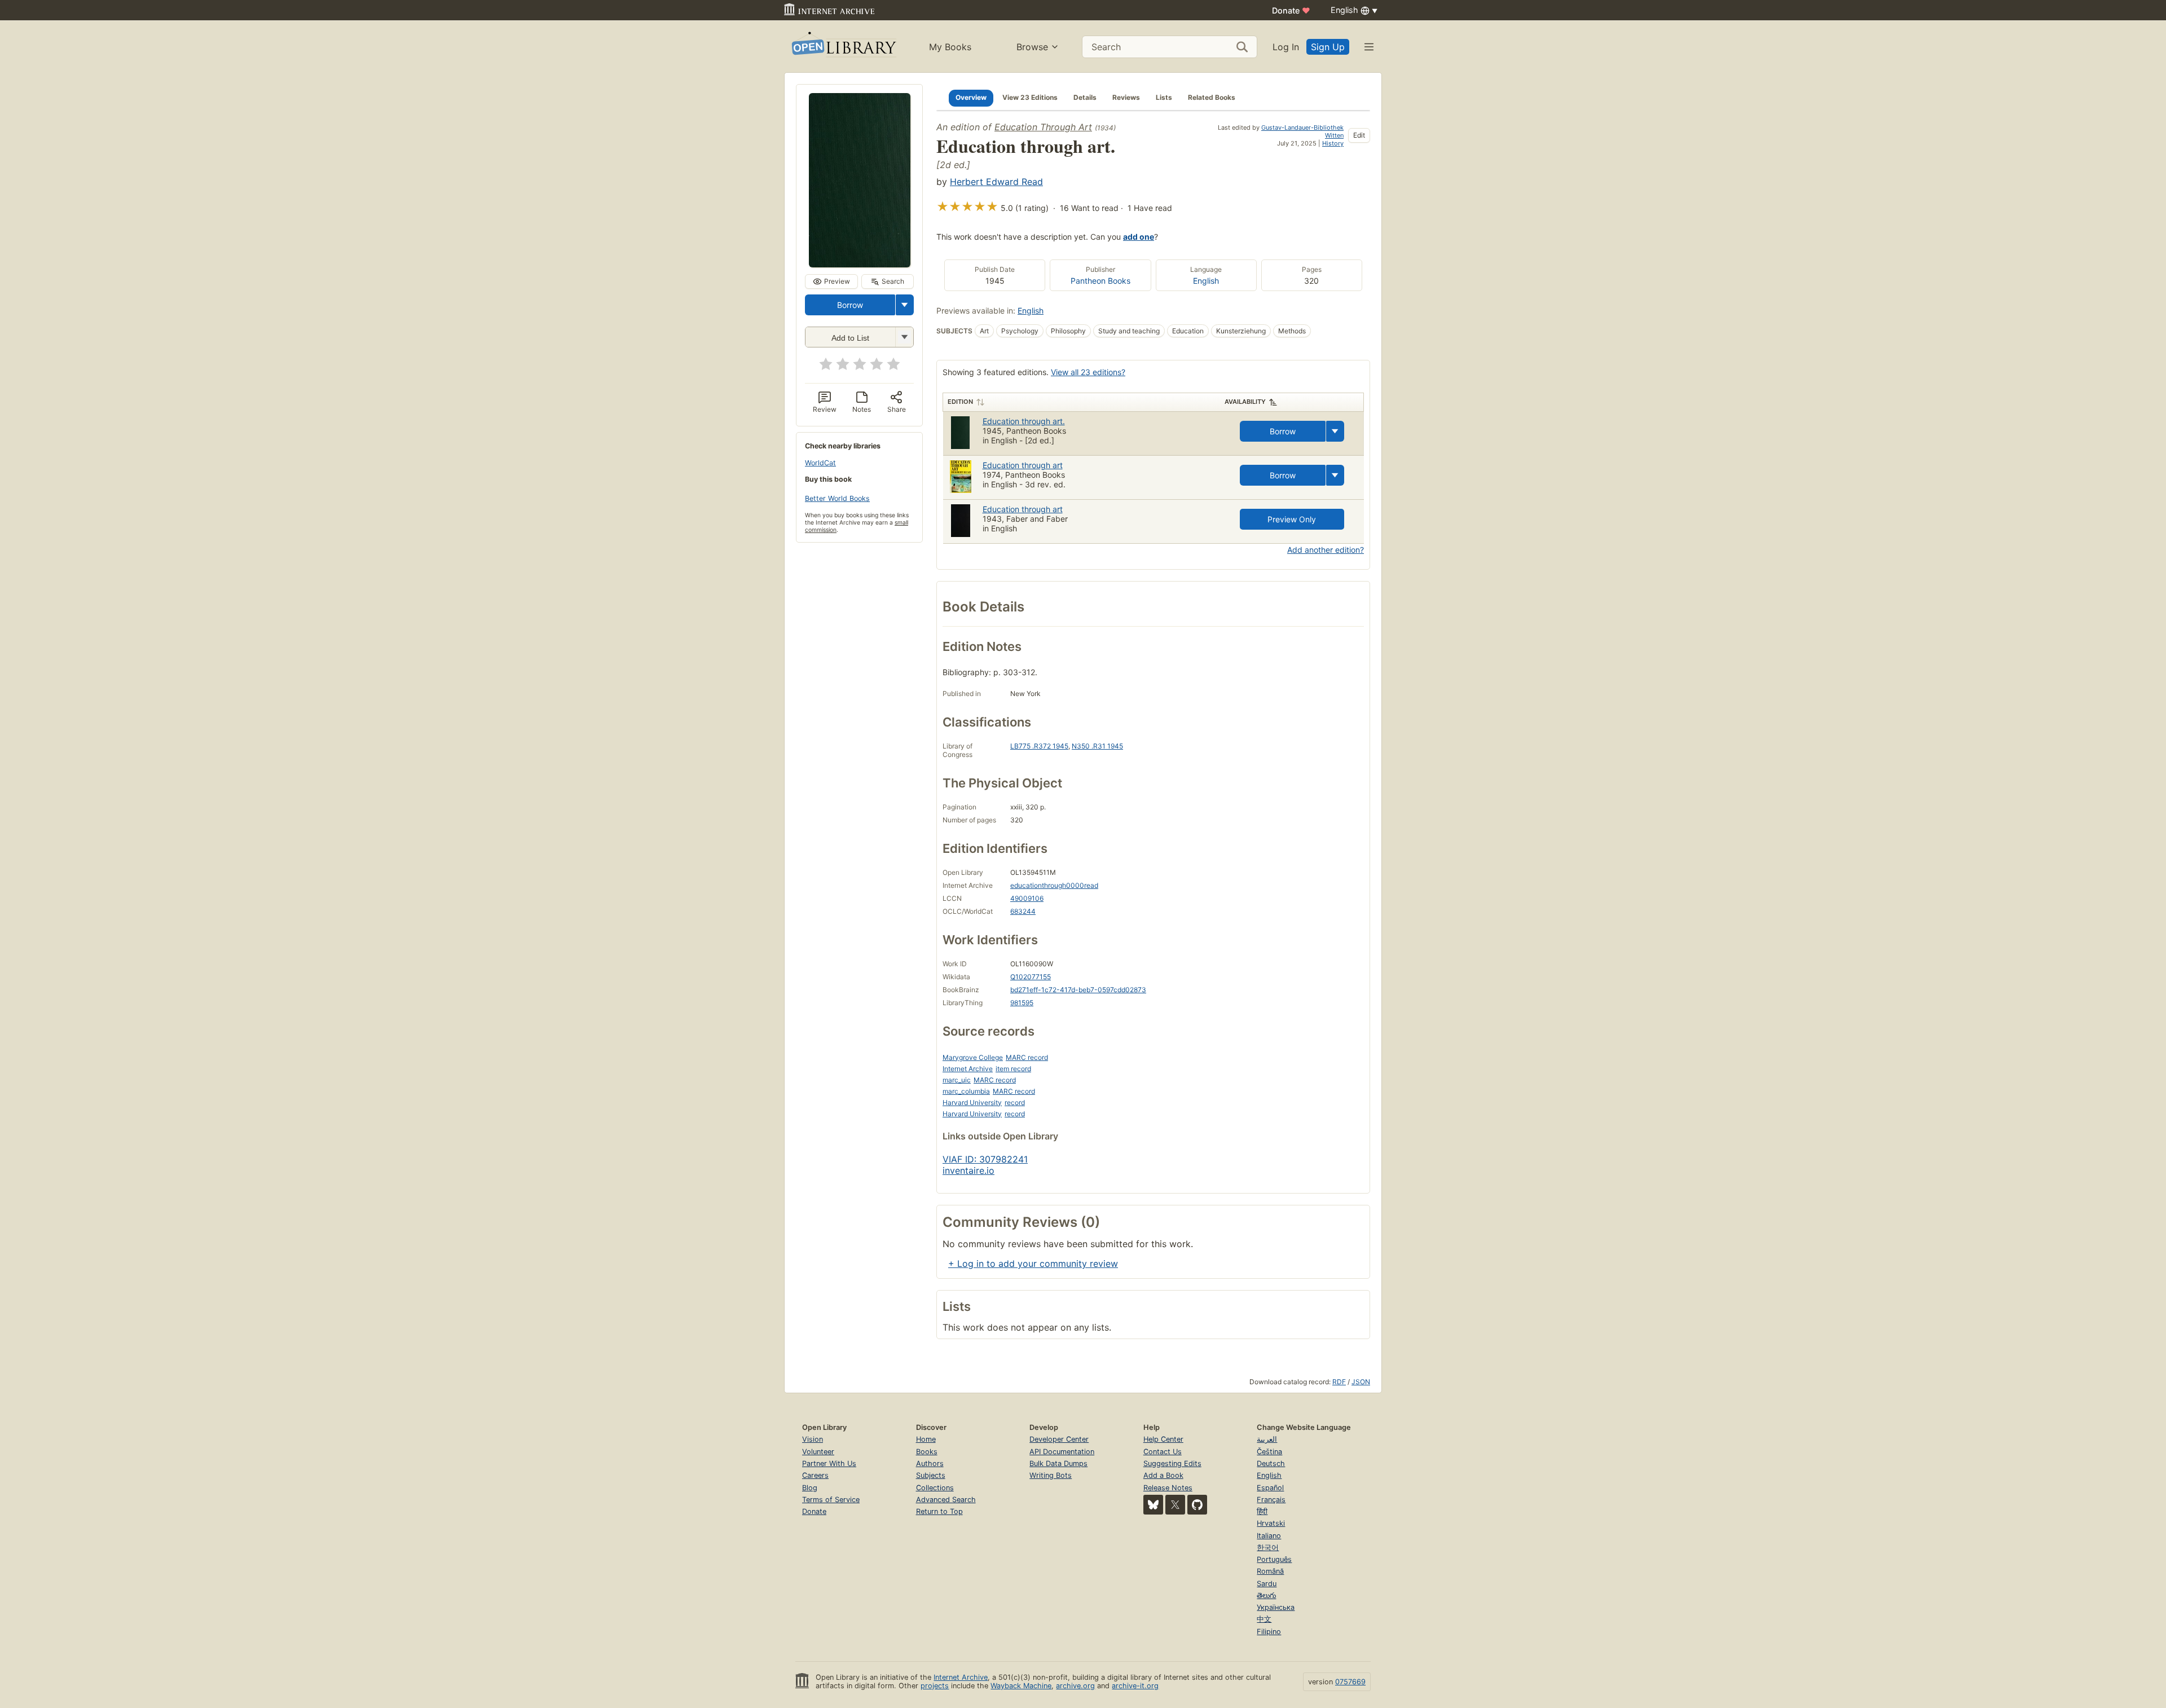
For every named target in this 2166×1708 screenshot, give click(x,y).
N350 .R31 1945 (1097, 746)
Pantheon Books (1100, 281)
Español (1270, 1488)
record (1015, 1102)
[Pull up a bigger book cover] (860, 264)
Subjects (931, 1475)
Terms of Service (831, 1500)
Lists (1164, 97)
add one (1139, 237)
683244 (1023, 911)
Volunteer (818, 1452)
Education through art (1023, 465)
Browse (1032, 47)
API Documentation (1062, 1452)
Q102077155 (1031, 977)
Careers (815, 1475)
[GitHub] (1197, 1505)
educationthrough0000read (1054, 885)
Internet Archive (968, 1069)
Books (927, 1452)
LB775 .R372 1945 (1039, 746)
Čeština (1269, 1452)
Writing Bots (1051, 1475)
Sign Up (1328, 47)
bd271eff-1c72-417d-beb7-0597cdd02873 (1078, 990)
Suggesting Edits (1172, 1463)
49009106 (1027, 898)
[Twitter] (1175, 1505)
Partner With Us (829, 1463)
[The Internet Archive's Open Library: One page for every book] (843, 47)
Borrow (850, 305)
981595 (1022, 1003)
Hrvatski (1271, 1523)
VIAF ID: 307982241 (985, 1159)
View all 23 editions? (1088, 372)
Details (1085, 97)
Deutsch (1271, 1463)
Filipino (1269, 1632)
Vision (813, 1439)
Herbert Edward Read (996, 182)
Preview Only (1292, 519)
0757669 (1350, 1682)
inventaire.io (968, 1170)
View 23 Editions (1030, 97)
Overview (971, 97)
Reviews (1126, 97)
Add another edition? (1326, 550)
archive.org (1075, 1686)
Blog (810, 1488)
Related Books (1212, 97)
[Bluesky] (1153, 1505)
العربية (1267, 1439)
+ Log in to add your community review (1033, 1264)
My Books (950, 47)
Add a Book (1163, 1475)
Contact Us (1163, 1452)
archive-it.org (1135, 1686)
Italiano (1269, 1536)
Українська (1276, 1607)
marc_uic (957, 1080)
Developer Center (1059, 1439)
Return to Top (939, 1511)
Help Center (1163, 1439)
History (1333, 143)
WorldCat (820, 463)
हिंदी (1262, 1511)
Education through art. (1024, 421)
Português (1274, 1559)
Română (1270, 1571)
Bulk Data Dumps (1058, 1463)
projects (935, 1686)
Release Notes (1168, 1488)
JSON (1361, 1382)
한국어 (1268, 1548)
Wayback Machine (1021, 1686)
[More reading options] (905, 305)
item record (1013, 1069)
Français (1271, 1500)
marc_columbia (966, 1091)
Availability (1245, 402)
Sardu (1267, 1584)
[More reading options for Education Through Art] (904, 337)
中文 (1264, 1619)
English (1206, 281)
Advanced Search (946, 1500)
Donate (1291, 10)
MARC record (1027, 1057)
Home (926, 1439)
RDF (1339, 1382)
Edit (1359, 135)
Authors (930, 1463)
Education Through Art (1043, 127)
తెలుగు (1266, 1595)
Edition (960, 402)
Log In (1286, 47)
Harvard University (972, 1102)
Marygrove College (973, 1057)
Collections (935, 1488)
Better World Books (837, 498)
